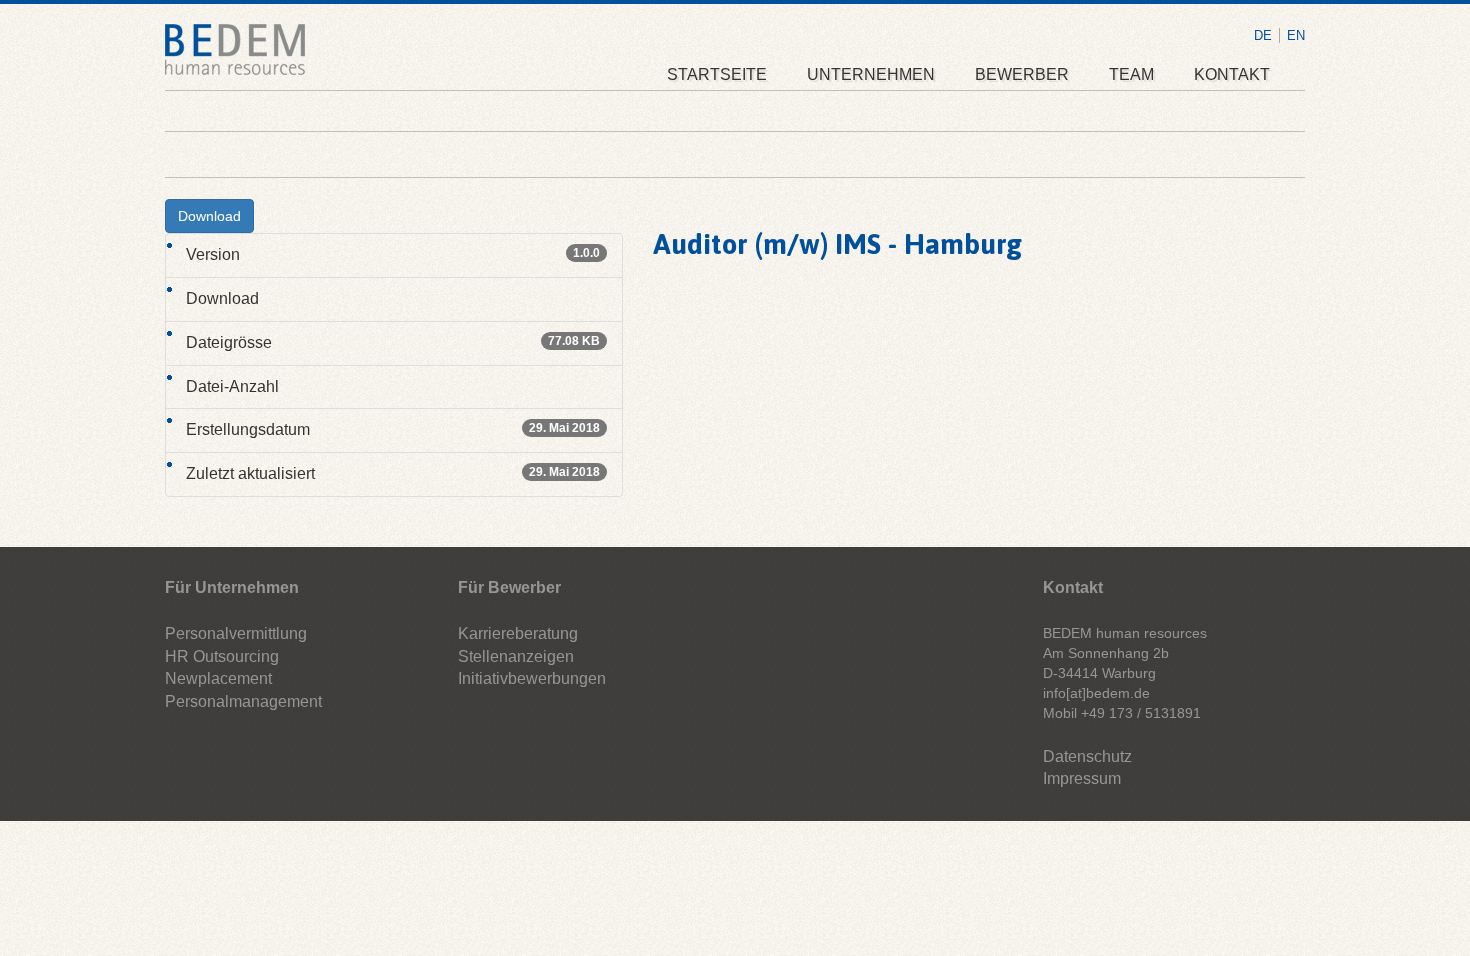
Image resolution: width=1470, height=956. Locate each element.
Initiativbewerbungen (532, 678)
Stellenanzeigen (516, 656)
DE (1263, 35)
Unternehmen (871, 74)
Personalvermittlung (236, 633)
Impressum (1082, 778)
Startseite (717, 74)
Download (209, 216)
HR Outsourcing (222, 656)
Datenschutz (1087, 756)
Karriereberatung (518, 633)
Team (1131, 74)
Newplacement (218, 678)
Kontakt (1232, 74)
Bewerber (1022, 74)
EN (1296, 35)
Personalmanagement (243, 701)
